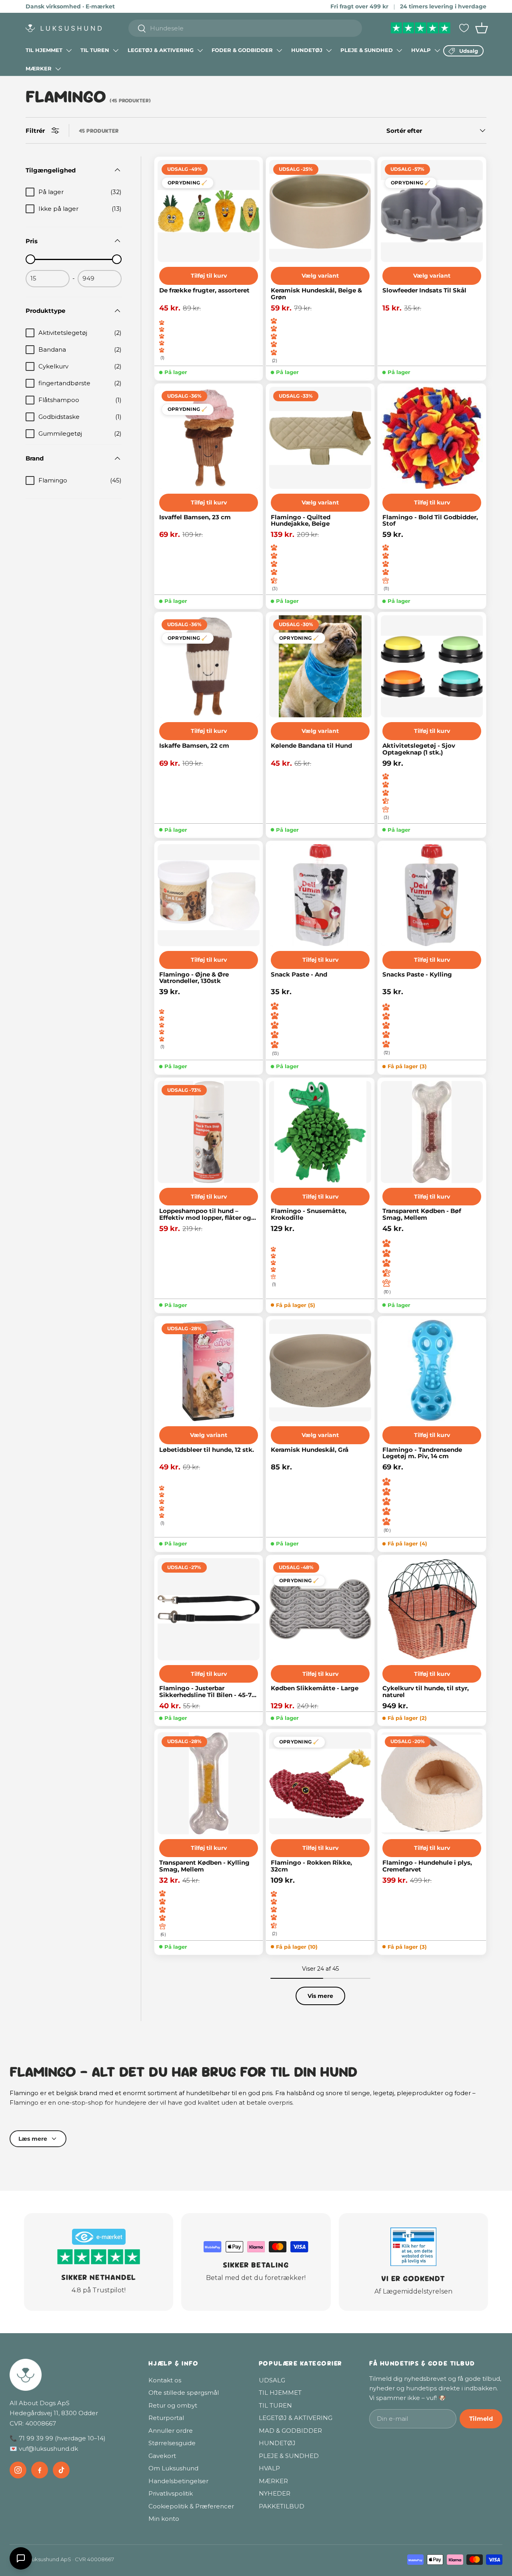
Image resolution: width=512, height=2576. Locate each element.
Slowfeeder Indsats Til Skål (424, 291)
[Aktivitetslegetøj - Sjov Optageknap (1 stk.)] (432, 666)
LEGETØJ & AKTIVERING (161, 50)
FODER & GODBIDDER (242, 50)
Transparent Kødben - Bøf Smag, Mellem (422, 1214)
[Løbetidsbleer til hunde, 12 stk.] (209, 1370)
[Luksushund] (71, 2375)
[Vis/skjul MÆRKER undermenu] (58, 69)
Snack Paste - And (299, 975)
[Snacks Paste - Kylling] (432, 895)
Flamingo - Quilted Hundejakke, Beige (301, 521)
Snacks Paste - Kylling (417, 975)
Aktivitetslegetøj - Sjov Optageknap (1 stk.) (419, 749)
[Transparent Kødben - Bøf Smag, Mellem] (432, 1132)
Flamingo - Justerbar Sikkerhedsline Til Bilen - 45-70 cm (207, 1692)
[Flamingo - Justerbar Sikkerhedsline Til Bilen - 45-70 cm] (209, 1609)
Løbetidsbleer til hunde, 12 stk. (207, 1450)
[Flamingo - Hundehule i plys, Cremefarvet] (432, 1783)
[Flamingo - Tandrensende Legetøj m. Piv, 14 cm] (432, 1370)
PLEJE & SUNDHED (367, 50)
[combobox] (245, 28)
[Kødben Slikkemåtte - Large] (320, 1609)
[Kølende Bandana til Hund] (320, 666)
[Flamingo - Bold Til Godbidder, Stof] (432, 438)
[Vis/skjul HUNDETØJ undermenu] (329, 50)
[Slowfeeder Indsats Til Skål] (432, 211)
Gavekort (162, 2456)
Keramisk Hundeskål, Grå (310, 1450)
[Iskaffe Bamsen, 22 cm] (209, 666)
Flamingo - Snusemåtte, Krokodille (309, 1214)
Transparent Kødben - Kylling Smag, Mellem (204, 1866)
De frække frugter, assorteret (204, 291)
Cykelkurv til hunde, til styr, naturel (426, 1692)
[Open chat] (21, 2558)
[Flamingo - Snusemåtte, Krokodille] (320, 1132)
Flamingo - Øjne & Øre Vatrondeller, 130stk (194, 978)
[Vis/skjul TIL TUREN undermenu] (116, 50)
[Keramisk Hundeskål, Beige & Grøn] (320, 211)
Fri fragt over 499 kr (359, 6)
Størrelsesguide (172, 2443)
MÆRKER (39, 68)
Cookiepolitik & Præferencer (191, 2506)
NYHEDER (275, 2493)
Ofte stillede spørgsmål (184, 2393)
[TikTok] (61, 2470)
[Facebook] (40, 2470)
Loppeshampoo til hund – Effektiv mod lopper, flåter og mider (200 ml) (205, 1214)
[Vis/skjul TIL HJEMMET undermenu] (69, 50)
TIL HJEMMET (44, 50)
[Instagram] (18, 2470)
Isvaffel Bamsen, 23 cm (195, 517)
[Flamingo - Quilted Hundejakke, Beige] (320, 438)
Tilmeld (481, 2419)
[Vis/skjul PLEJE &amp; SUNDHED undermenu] (399, 50)
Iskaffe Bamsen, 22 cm (194, 746)
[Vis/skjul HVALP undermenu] (437, 50)
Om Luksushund (173, 2468)
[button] (482, 28)
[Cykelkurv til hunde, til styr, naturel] (432, 1609)
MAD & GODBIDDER (290, 2431)
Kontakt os (165, 2380)
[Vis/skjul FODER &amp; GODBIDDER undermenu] (279, 50)
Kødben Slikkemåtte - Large (315, 1688)
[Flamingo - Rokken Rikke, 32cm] (320, 1783)
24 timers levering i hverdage (443, 6)
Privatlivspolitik (171, 2493)
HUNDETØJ (307, 50)
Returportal (166, 2418)
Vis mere (320, 1996)
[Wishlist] (464, 28)
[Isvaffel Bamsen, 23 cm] (209, 438)
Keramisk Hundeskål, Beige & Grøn (316, 294)
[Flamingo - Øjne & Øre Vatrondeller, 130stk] (209, 895)
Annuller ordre (171, 2431)
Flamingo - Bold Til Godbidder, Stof (430, 521)
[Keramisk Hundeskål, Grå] (320, 1370)
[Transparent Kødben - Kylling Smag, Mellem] (209, 1783)
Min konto (164, 2519)
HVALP (421, 50)
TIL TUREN (95, 50)
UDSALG (272, 2380)
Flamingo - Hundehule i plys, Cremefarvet (427, 1866)
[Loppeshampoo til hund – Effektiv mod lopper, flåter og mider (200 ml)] (209, 1132)
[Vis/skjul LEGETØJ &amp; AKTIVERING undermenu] (200, 50)
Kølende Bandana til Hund (311, 746)
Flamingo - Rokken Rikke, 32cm (311, 1866)
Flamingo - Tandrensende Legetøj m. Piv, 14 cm (422, 1453)
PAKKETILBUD (282, 2506)
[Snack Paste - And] (320, 895)
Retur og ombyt (173, 2405)
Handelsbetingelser (178, 2481)
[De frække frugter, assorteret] (209, 211)
